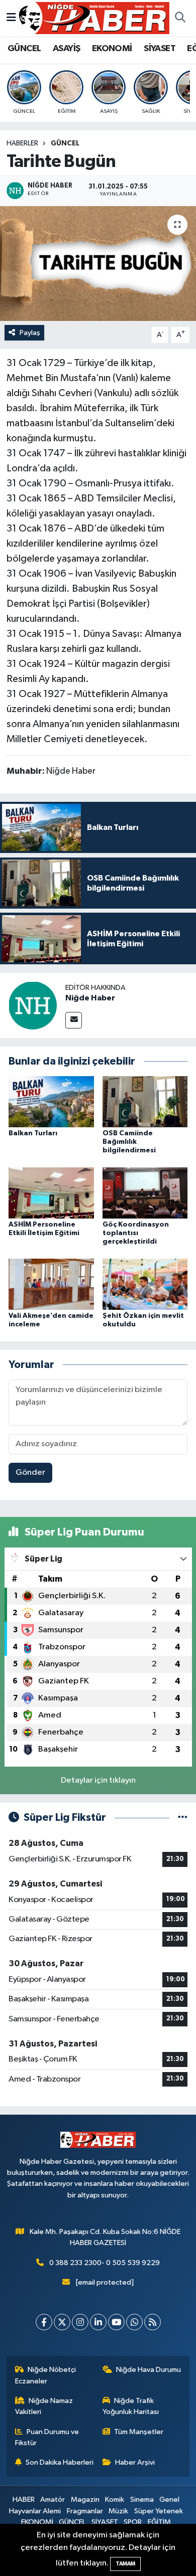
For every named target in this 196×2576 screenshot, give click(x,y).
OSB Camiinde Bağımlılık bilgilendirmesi (129, 1142)
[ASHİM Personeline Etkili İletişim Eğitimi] (51, 1193)
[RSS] (153, 2322)
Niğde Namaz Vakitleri (44, 2406)
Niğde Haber (90, 998)
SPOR (133, 2522)
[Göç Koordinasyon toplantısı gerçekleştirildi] (145, 1193)
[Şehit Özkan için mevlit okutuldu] (145, 1284)
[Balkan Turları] (51, 1101)
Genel (169, 2500)
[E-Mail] (74, 1020)
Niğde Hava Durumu (149, 2370)
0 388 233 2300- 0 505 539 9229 (105, 2263)
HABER (24, 2500)
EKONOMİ (112, 49)
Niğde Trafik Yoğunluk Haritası (131, 2406)
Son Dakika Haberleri (60, 2462)
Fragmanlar (85, 2511)
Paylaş (30, 333)
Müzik (118, 2511)
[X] (62, 2322)
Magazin (85, 2500)
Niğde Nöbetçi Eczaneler (46, 2375)
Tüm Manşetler (139, 2432)
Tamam (125, 2564)
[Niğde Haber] (33, 1005)
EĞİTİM (159, 2522)
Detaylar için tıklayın (98, 1780)
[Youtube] (116, 2322)
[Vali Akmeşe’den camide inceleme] (51, 1284)
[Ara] (180, 18)
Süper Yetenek (159, 2511)
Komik (115, 2500)
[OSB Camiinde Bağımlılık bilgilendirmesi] (145, 1101)
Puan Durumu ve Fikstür (47, 2437)
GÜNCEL (24, 49)
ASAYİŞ (66, 49)
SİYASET (160, 49)
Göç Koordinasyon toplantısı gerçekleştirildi (136, 1233)
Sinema (142, 2500)
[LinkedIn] (98, 2322)
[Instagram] (80, 2322)
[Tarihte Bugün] (98, 264)
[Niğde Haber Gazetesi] (93, 18)
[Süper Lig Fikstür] (183, 1818)
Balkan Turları (33, 1133)
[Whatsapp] (134, 2322)
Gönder (30, 1473)
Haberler (22, 143)
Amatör (53, 2500)
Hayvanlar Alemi (35, 2511)
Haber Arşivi (135, 2462)
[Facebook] (44, 2322)
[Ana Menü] (11, 18)
